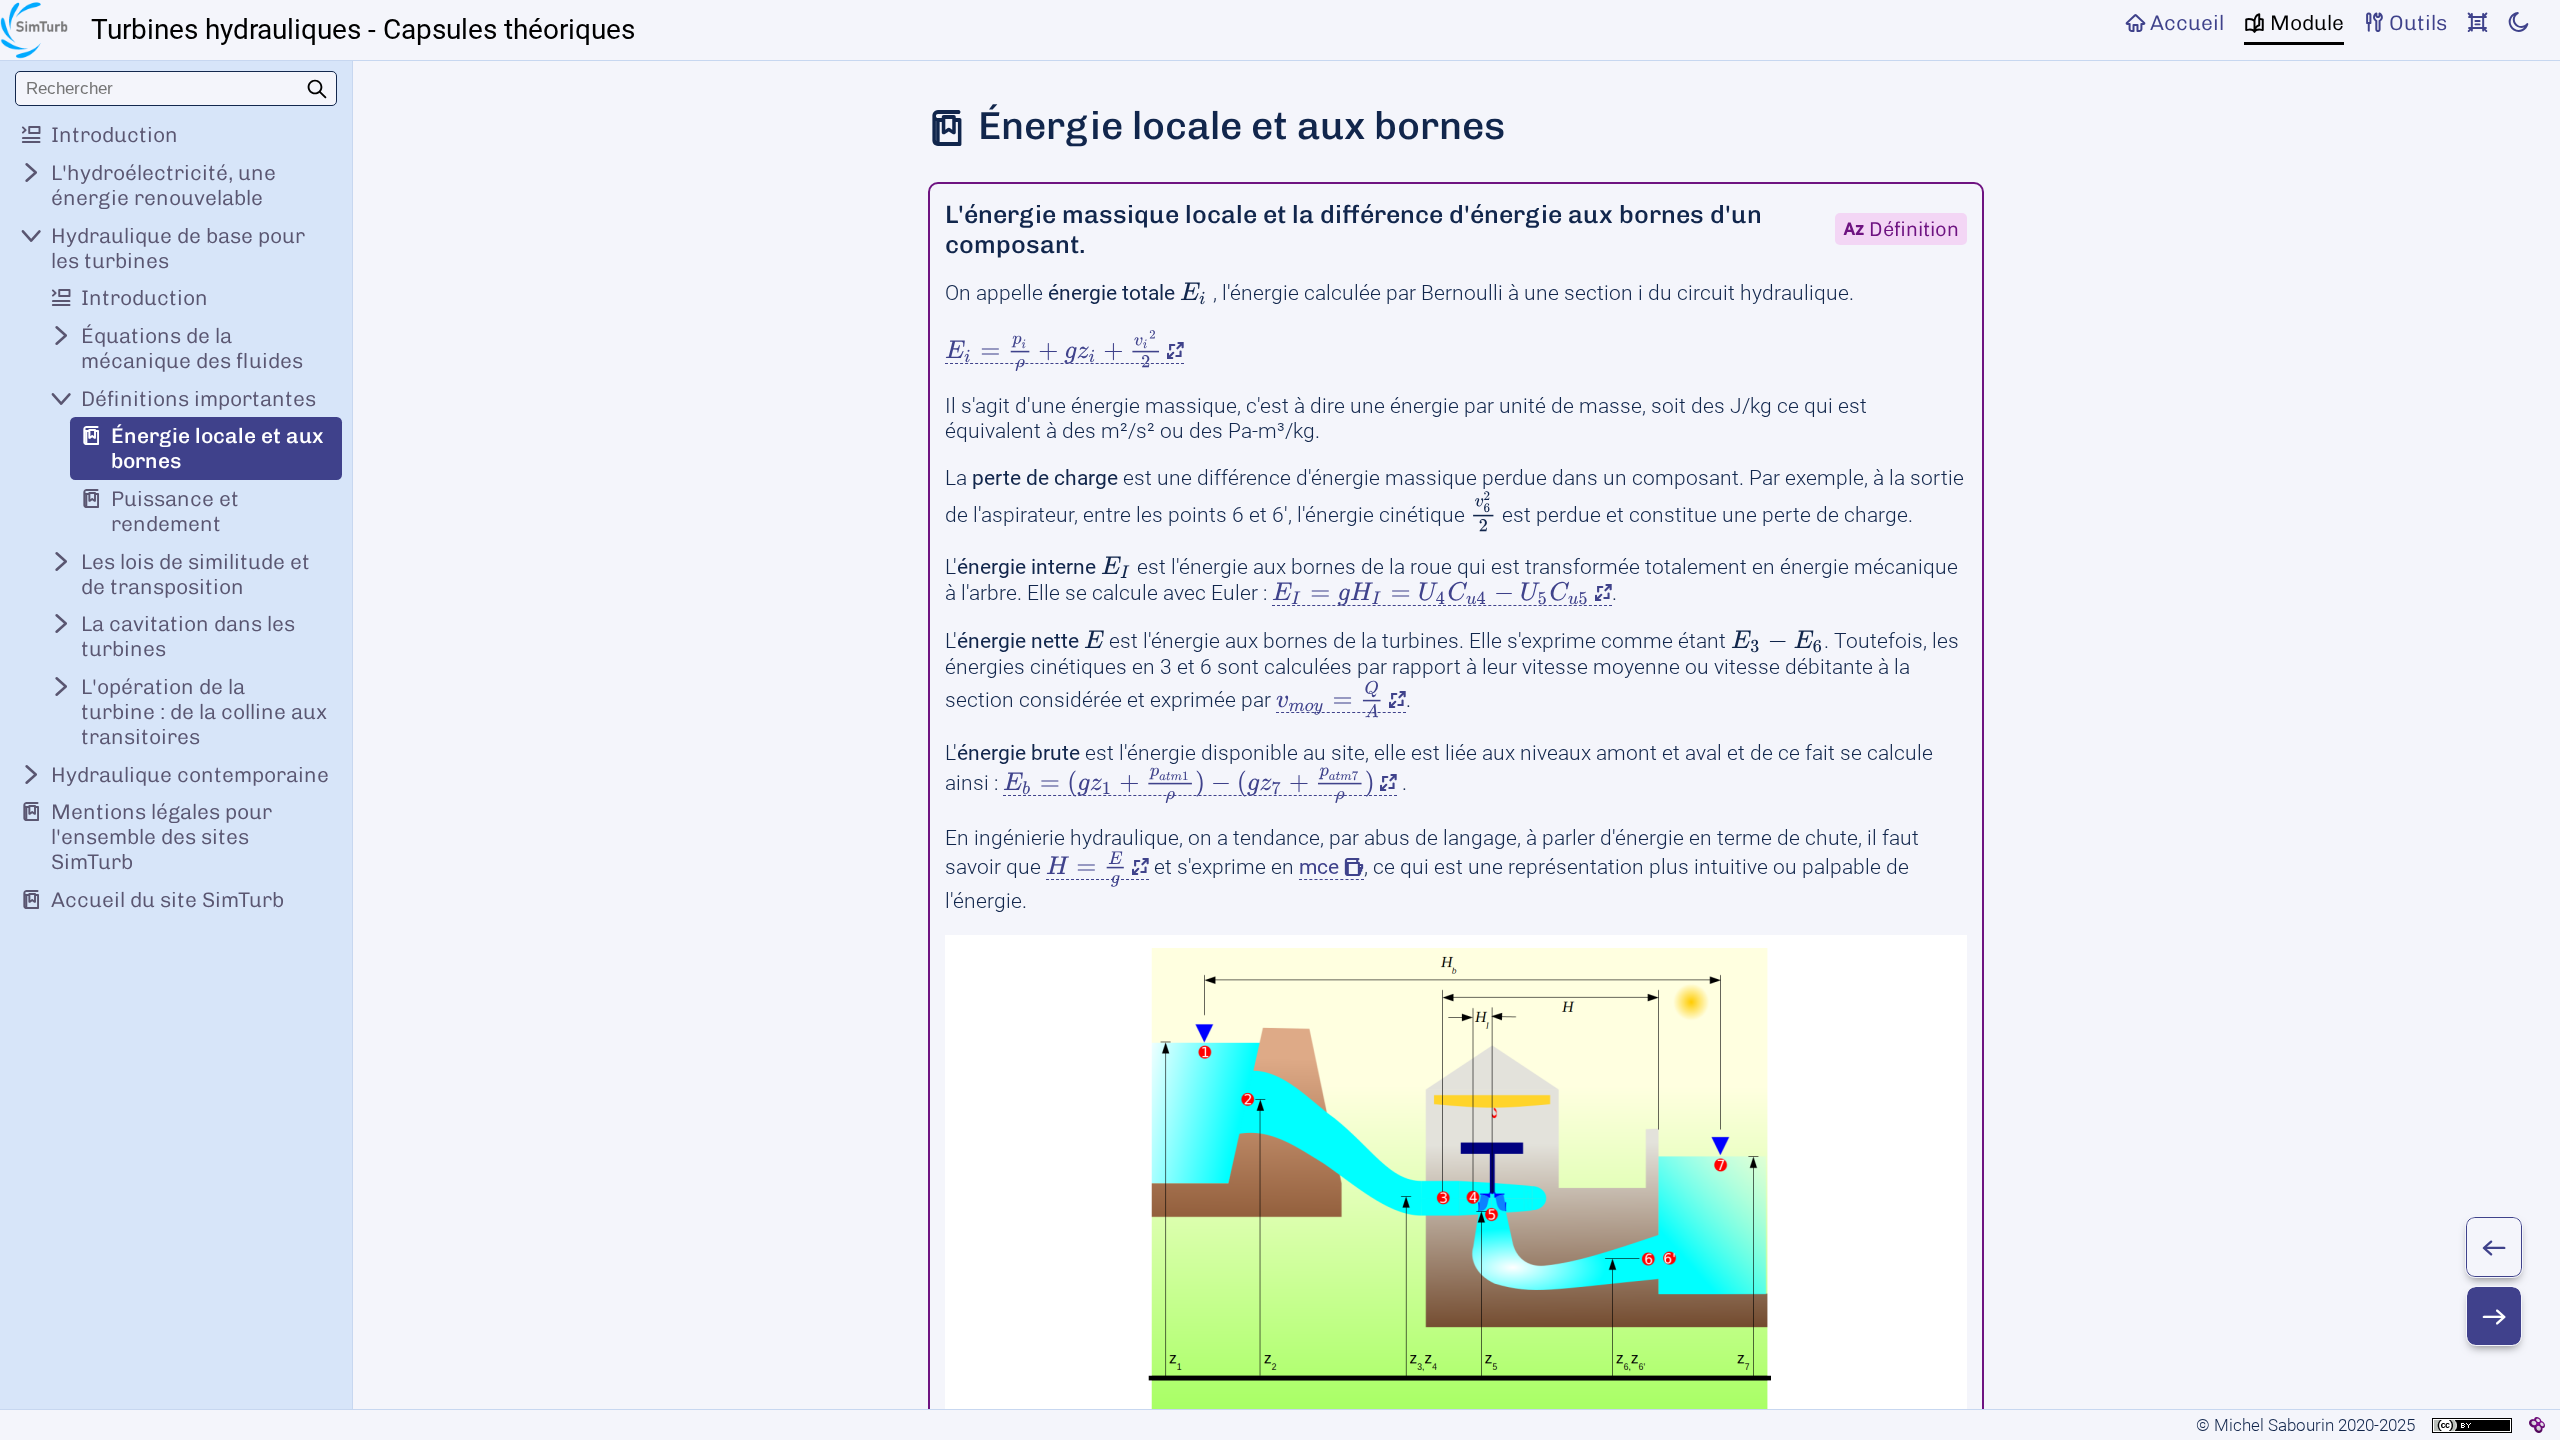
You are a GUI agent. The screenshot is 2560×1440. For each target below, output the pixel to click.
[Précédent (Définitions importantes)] (2494, 1247)
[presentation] (1194, 293)
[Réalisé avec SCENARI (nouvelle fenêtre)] (2537, 1425)
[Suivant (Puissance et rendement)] (2494, 1316)
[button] (1064, 351)
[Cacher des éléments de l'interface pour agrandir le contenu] (2477, 22)
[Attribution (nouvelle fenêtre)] (2472, 1425)
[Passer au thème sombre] (2518, 22)
